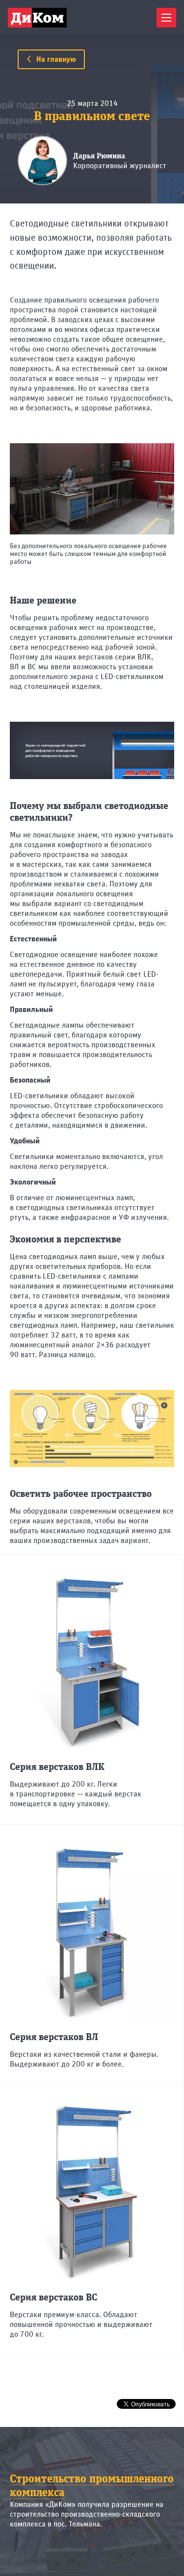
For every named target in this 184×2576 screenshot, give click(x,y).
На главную (55, 59)
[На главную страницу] (37, 18)
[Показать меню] (166, 18)
